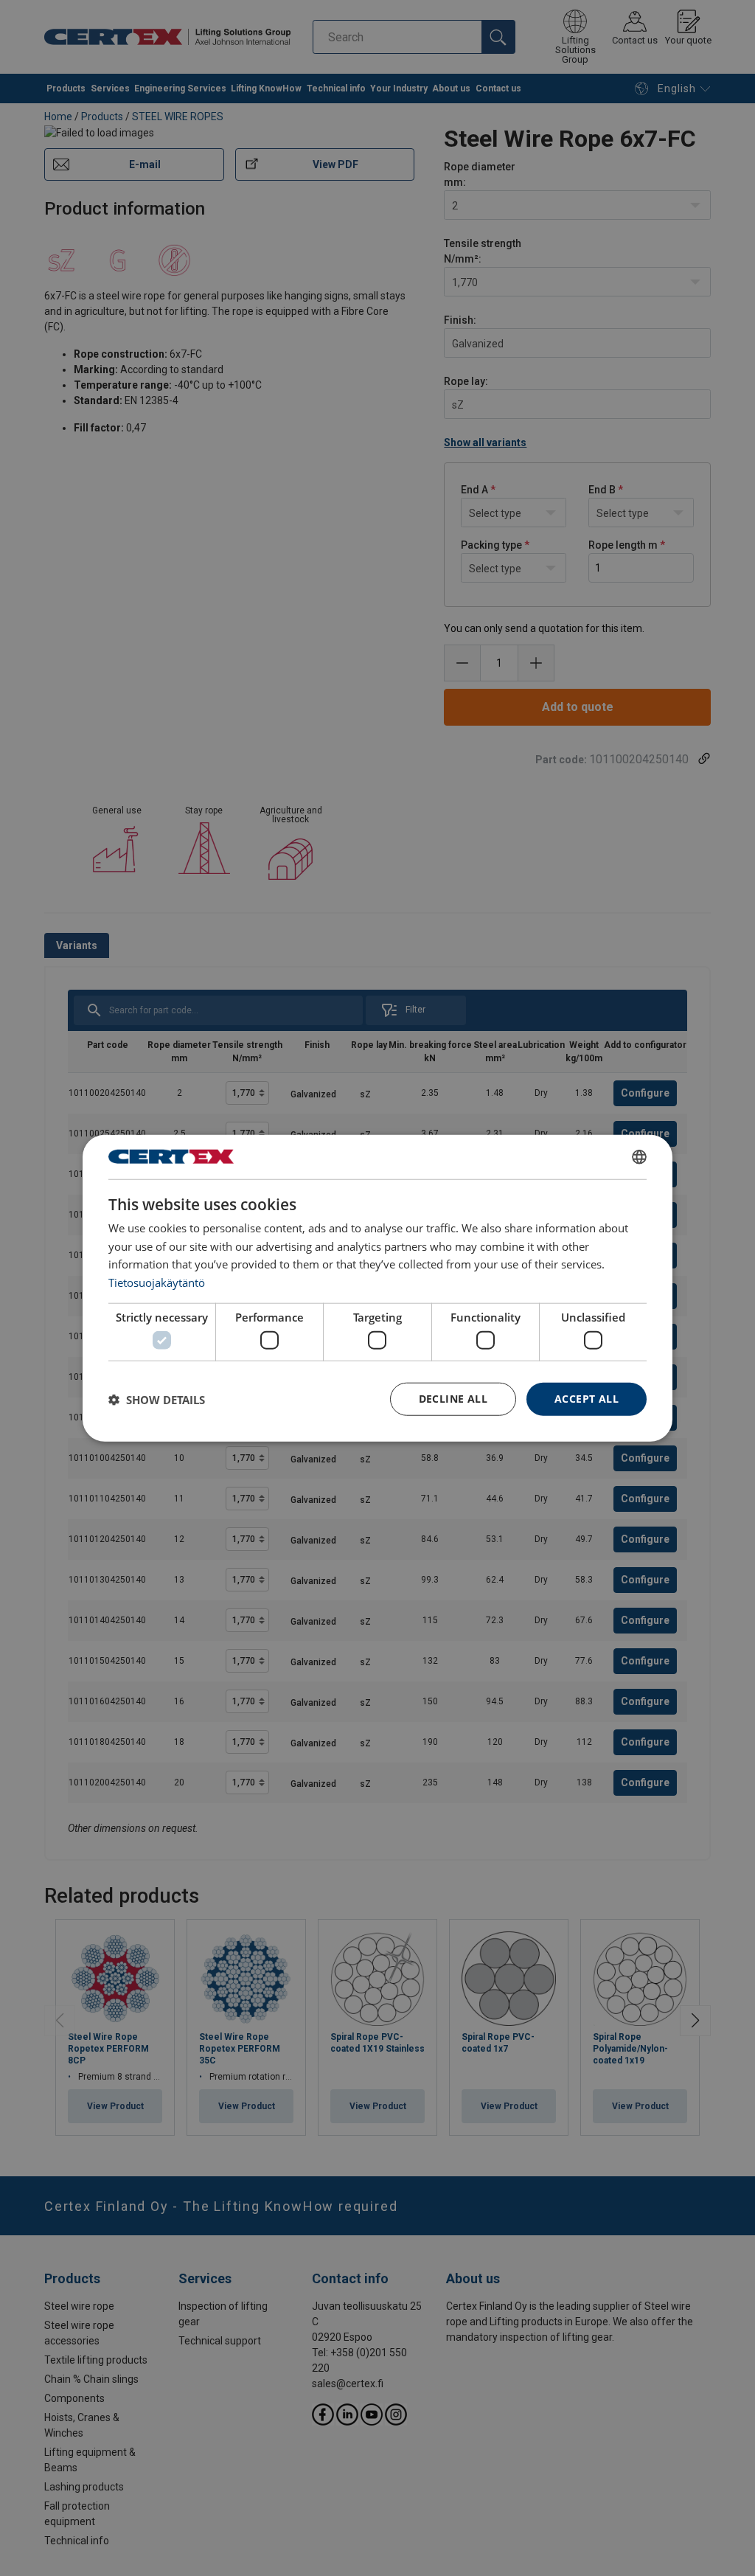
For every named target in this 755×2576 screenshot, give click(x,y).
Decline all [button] (453, 1399)
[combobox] (639, 1156)
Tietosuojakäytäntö (157, 1282)
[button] (157, 1399)
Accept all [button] (587, 1399)
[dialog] (377, 1288)
